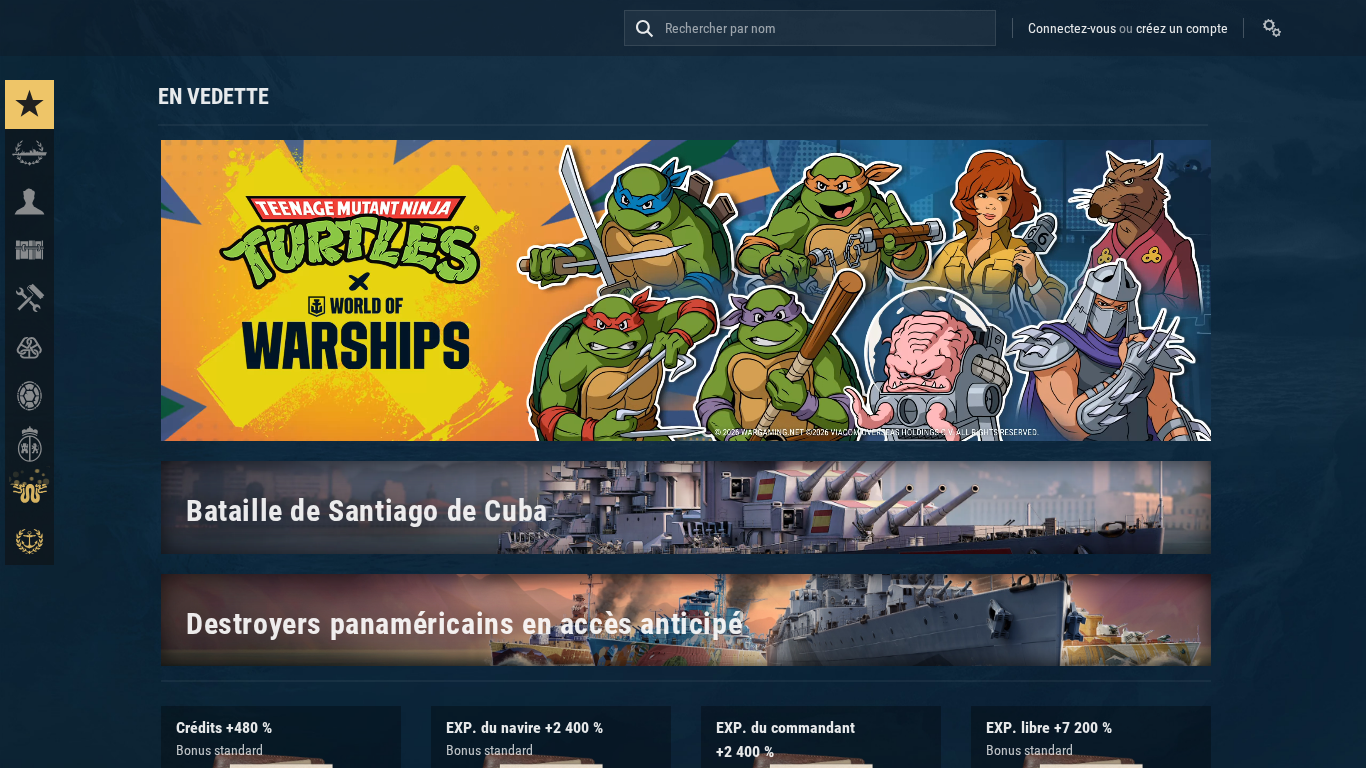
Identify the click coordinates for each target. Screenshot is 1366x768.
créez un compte (1182, 28)
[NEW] (29, 104)
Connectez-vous (1072, 28)
